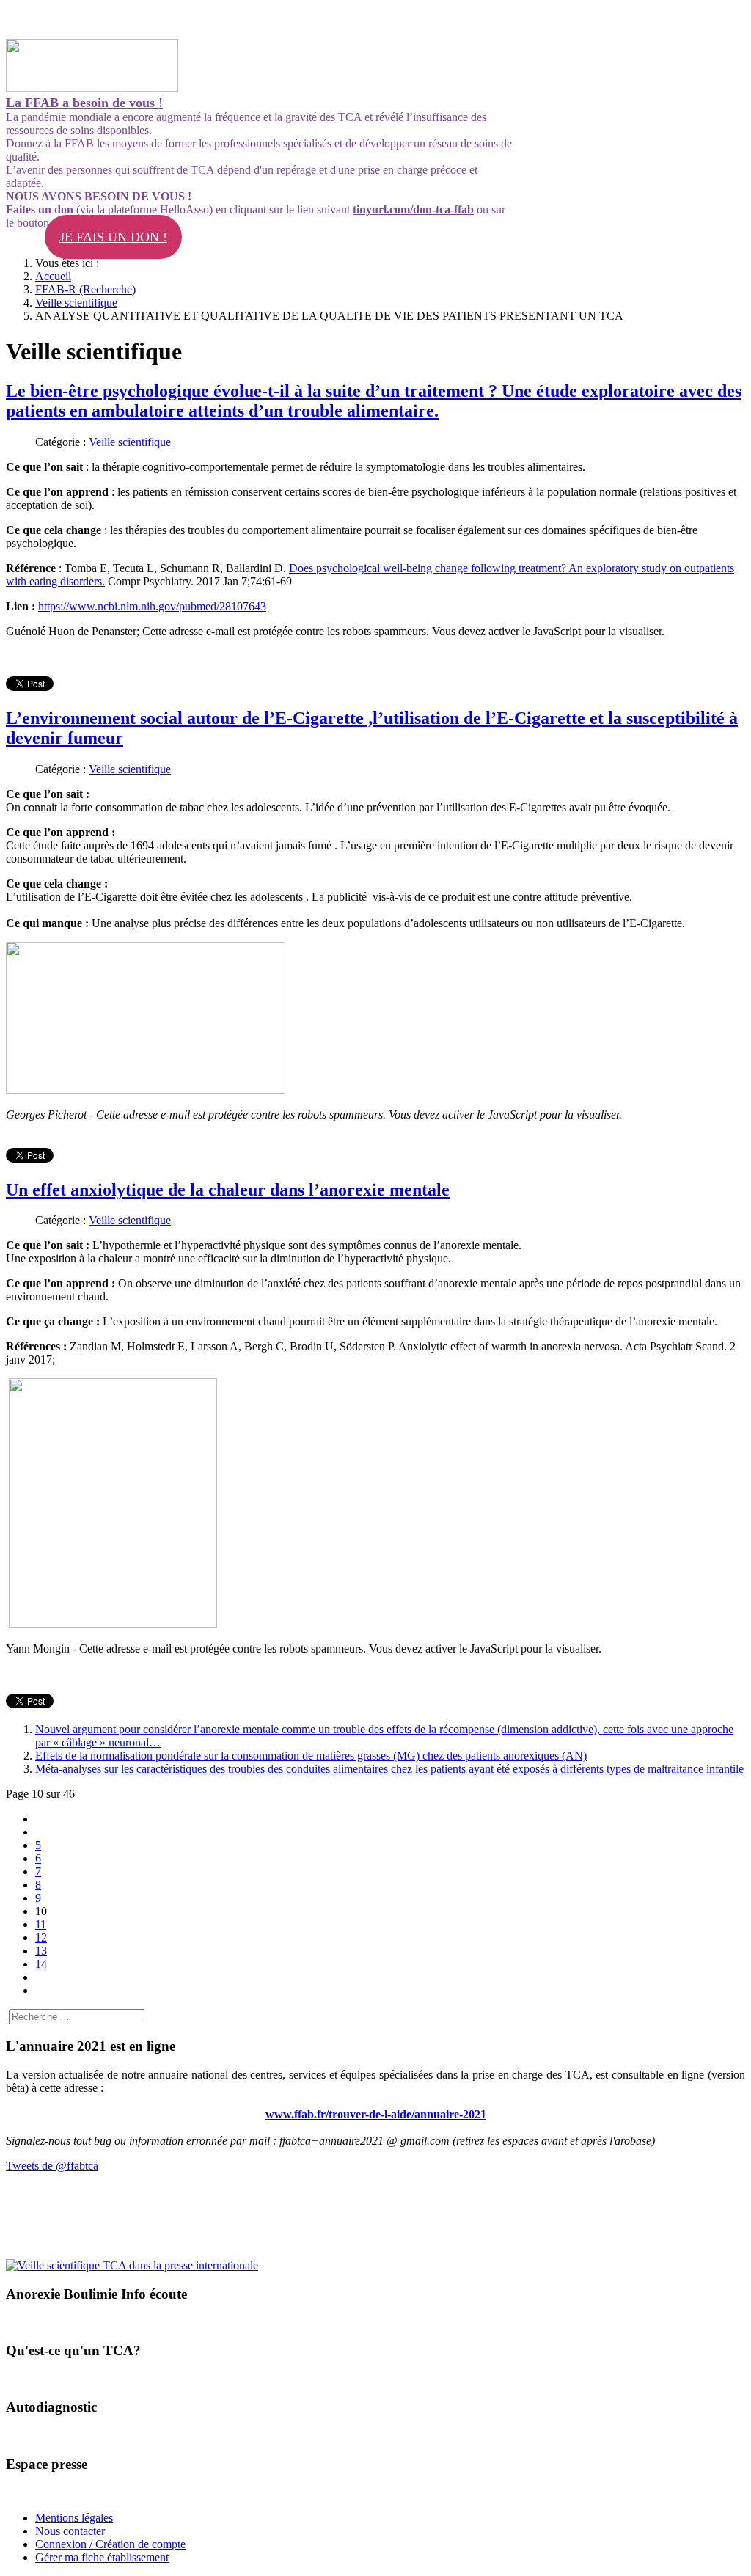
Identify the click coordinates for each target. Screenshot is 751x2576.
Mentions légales (74, 2518)
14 (41, 1964)
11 (41, 1924)
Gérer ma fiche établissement (102, 2557)
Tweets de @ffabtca (52, 2166)
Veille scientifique (130, 442)
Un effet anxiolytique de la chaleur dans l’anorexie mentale (228, 1190)
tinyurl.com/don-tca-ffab (413, 209)
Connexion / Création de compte (110, 2544)
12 (41, 1938)
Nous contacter (70, 2531)
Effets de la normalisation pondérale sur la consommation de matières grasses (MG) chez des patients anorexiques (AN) (311, 1756)
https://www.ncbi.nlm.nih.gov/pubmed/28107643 (152, 606)
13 (41, 1951)
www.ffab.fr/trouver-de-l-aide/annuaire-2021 (376, 2114)
